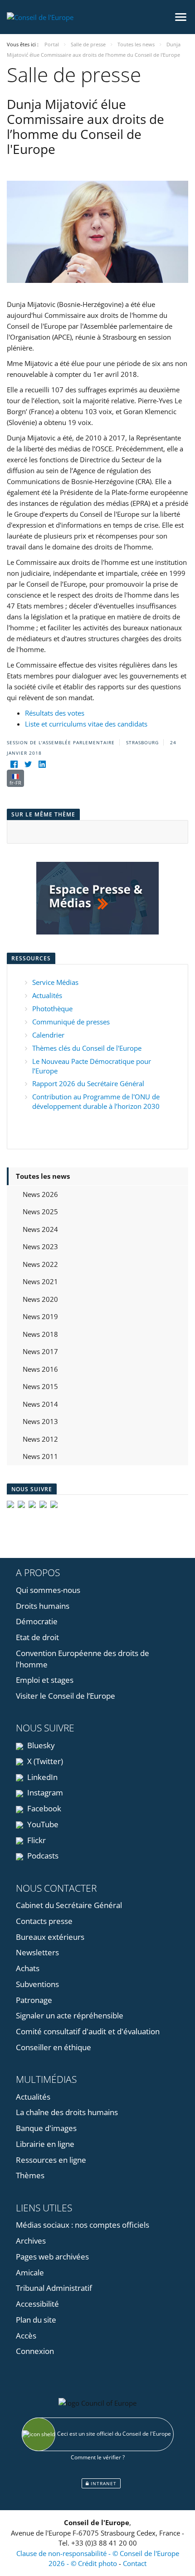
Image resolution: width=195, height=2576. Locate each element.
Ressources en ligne (51, 2160)
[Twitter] (28, 764)
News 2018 (40, 1334)
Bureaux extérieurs (50, 1937)
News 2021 (40, 1281)
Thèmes (30, 2175)
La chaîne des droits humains (67, 2112)
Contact (135, 2563)
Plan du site (36, 2320)
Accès (26, 2336)
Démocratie (37, 1621)
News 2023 (40, 1246)
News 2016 (40, 1369)
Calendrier (48, 1035)
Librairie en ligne (45, 2144)
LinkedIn (41, 1777)
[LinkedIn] (42, 764)
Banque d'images (46, 2128)
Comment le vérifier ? (98, 2457)
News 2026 (40, 1194)
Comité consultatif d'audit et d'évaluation (88, 2031)
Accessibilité (37, 2304)
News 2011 (40, 1456)
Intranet (103, 2483)
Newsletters (37, 1952)
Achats (28, 1968)
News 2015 (40, 1386)
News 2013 (40, 1421)
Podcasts (42, 1856)
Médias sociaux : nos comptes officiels (83, 2225)
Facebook (43, 1808)
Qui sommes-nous (48, 1590)
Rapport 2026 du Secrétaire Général (88, 1083)
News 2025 (40, 1211)
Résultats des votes (55, 713)
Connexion (35, 2351)
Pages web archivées (52, 2257)
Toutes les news (43, 1176)
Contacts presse (44, 1921)
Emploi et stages (45, 1680)
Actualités (47, 995)
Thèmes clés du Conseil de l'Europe (87, 1048)
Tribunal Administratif (54, 2288)
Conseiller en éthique (54, 2047)
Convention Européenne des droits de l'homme (83, 1659)
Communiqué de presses (71, 1022)
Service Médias (55, 982)
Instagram (44, 1792)
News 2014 (40, 1404)
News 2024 (40, 1229)
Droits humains (43, 1606)
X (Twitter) (44, 1761)
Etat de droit (37, 1637)
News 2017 (40, 1351)
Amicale (30, 2272)
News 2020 (40, 1299)
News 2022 (40, 1264)
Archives (31, 2241)
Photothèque (52, 1009)
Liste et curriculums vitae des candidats (86, 724)
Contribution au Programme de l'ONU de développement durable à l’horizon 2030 (96, 1101)
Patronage (34, 2000)
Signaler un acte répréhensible (70, 2015)
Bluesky (40, 1745)
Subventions (37, 1984)
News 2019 (40, 1316)
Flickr (36, 1840)
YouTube (42, 1824)
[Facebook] (14, 764)
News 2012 (40, 1439)
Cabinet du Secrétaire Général (69, 1905)
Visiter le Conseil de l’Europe (66, 1696)
